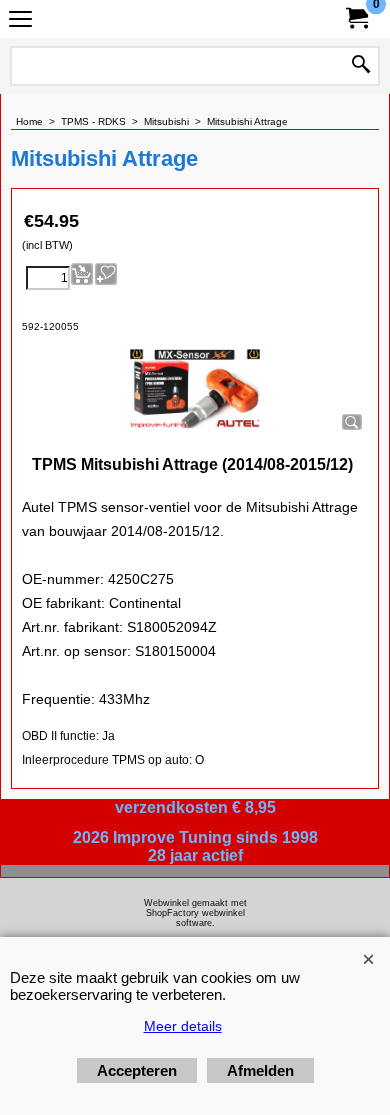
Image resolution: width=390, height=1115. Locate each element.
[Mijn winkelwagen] (356, 18)
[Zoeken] (361, 66)
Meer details (183, 1026)
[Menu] (20, 21)
